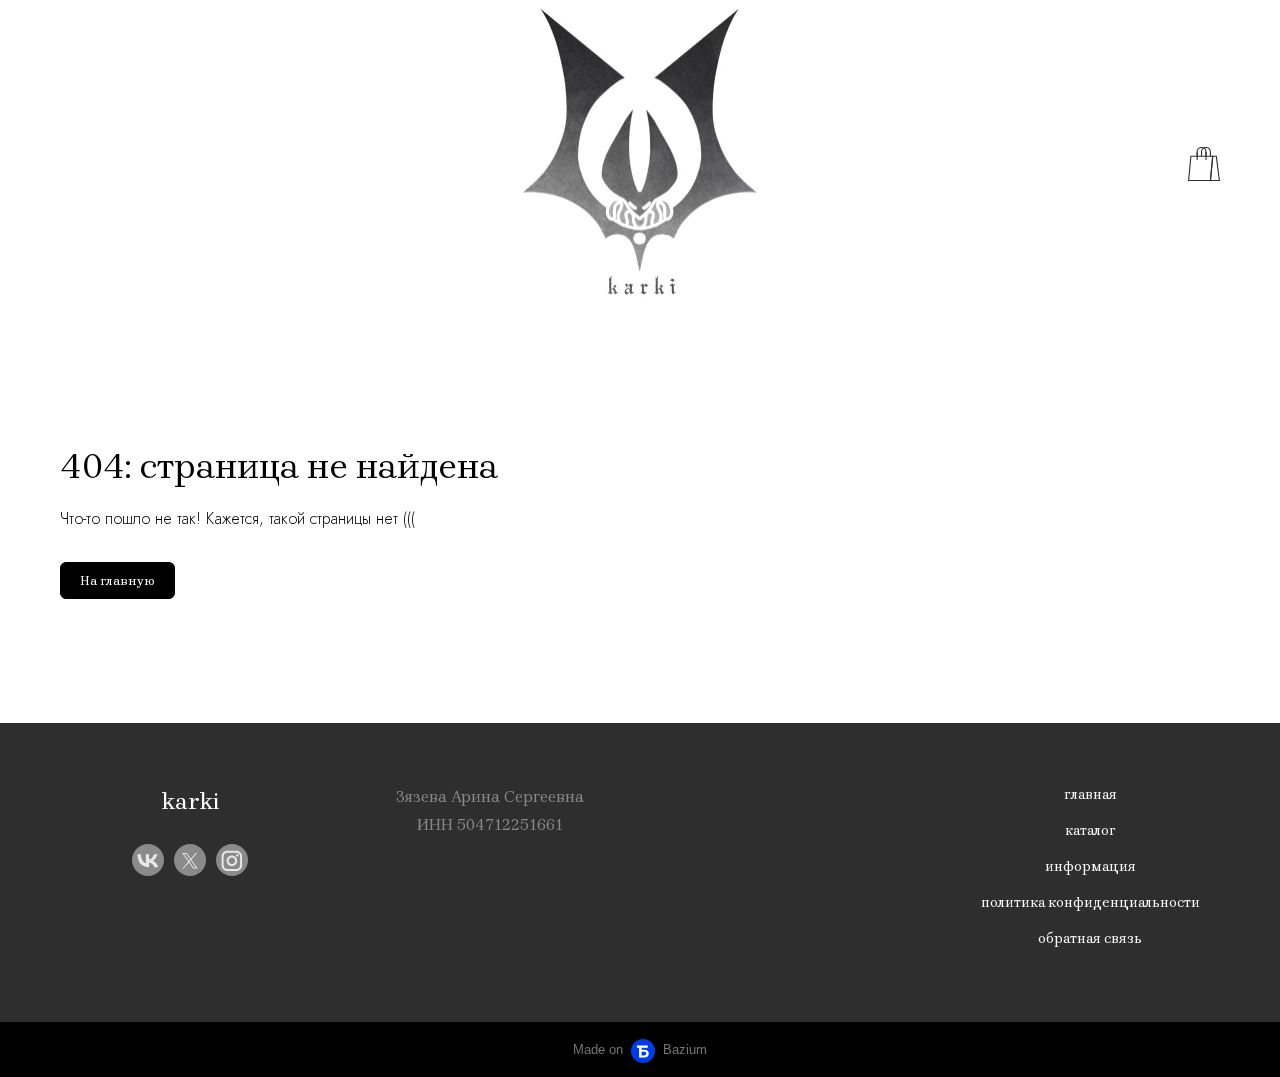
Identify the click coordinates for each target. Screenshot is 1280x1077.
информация (1090, 866)
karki (190, 801)
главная (1090, 794)
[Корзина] (1204, 164)
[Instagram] (232, 860)
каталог (1090, 830)
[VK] (148, 860)
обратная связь (1090, 938)
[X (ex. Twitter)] (190, 860)
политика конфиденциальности (1090, 902)
